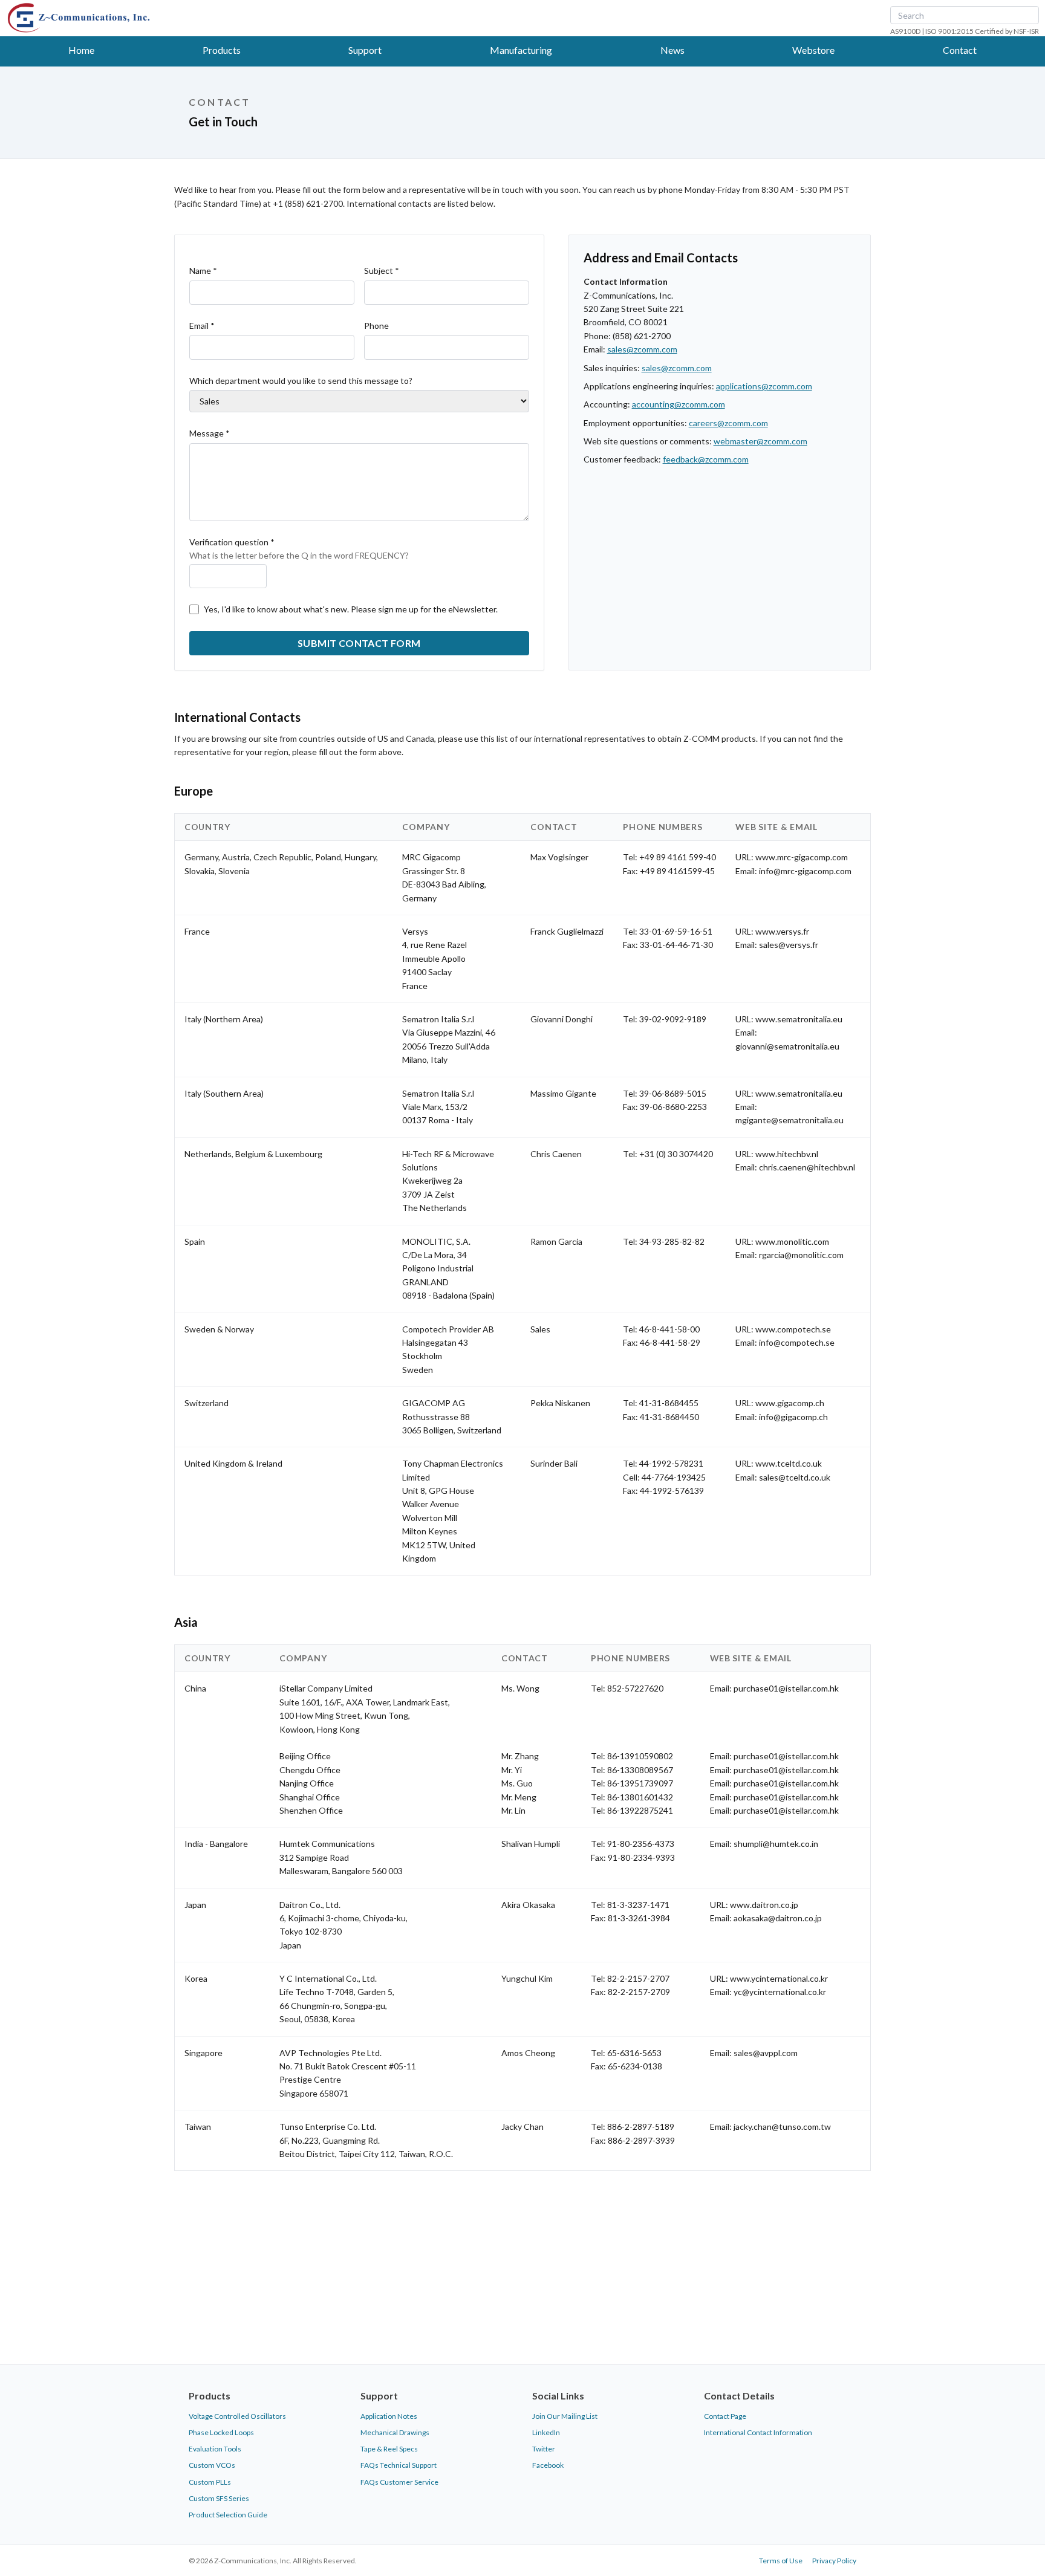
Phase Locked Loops (221, 2432)
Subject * (382, 271)
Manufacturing (521, 50)
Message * (210, 433)
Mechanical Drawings (395, 2432)
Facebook (548, 2465)
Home (81, 50)
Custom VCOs (212, 2465)
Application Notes (389, 2416)
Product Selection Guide (228, 2515)
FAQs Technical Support (399, 2465)
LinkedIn (546, 2432)
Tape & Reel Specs (389, 2449)
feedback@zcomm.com (706, 459)
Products (222, 50)
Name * (203, 271)
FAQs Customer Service (399, 2482)
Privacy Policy (834, 2561)
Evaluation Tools (215, 2449)
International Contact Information (758, 2432)
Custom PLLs (210, 2482)
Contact (960, 50)
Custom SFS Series (219, 2498)
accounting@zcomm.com (679, 404)
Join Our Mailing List (565, 2416)
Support (365, 50)
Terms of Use (781, 2561)
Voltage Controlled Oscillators (237, 2416)
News (672, 50)
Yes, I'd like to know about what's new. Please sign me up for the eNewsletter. (351, 609)
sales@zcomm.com (642, 349)
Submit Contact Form (359, 643)
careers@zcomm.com (728, 423)
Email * (202, 326)
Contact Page (725, 2416)
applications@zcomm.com (764, 386)
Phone (376, 326)
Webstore (813, 50)
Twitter (544, 2449)
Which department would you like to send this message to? (301, 381)
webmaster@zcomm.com (760, 441)
